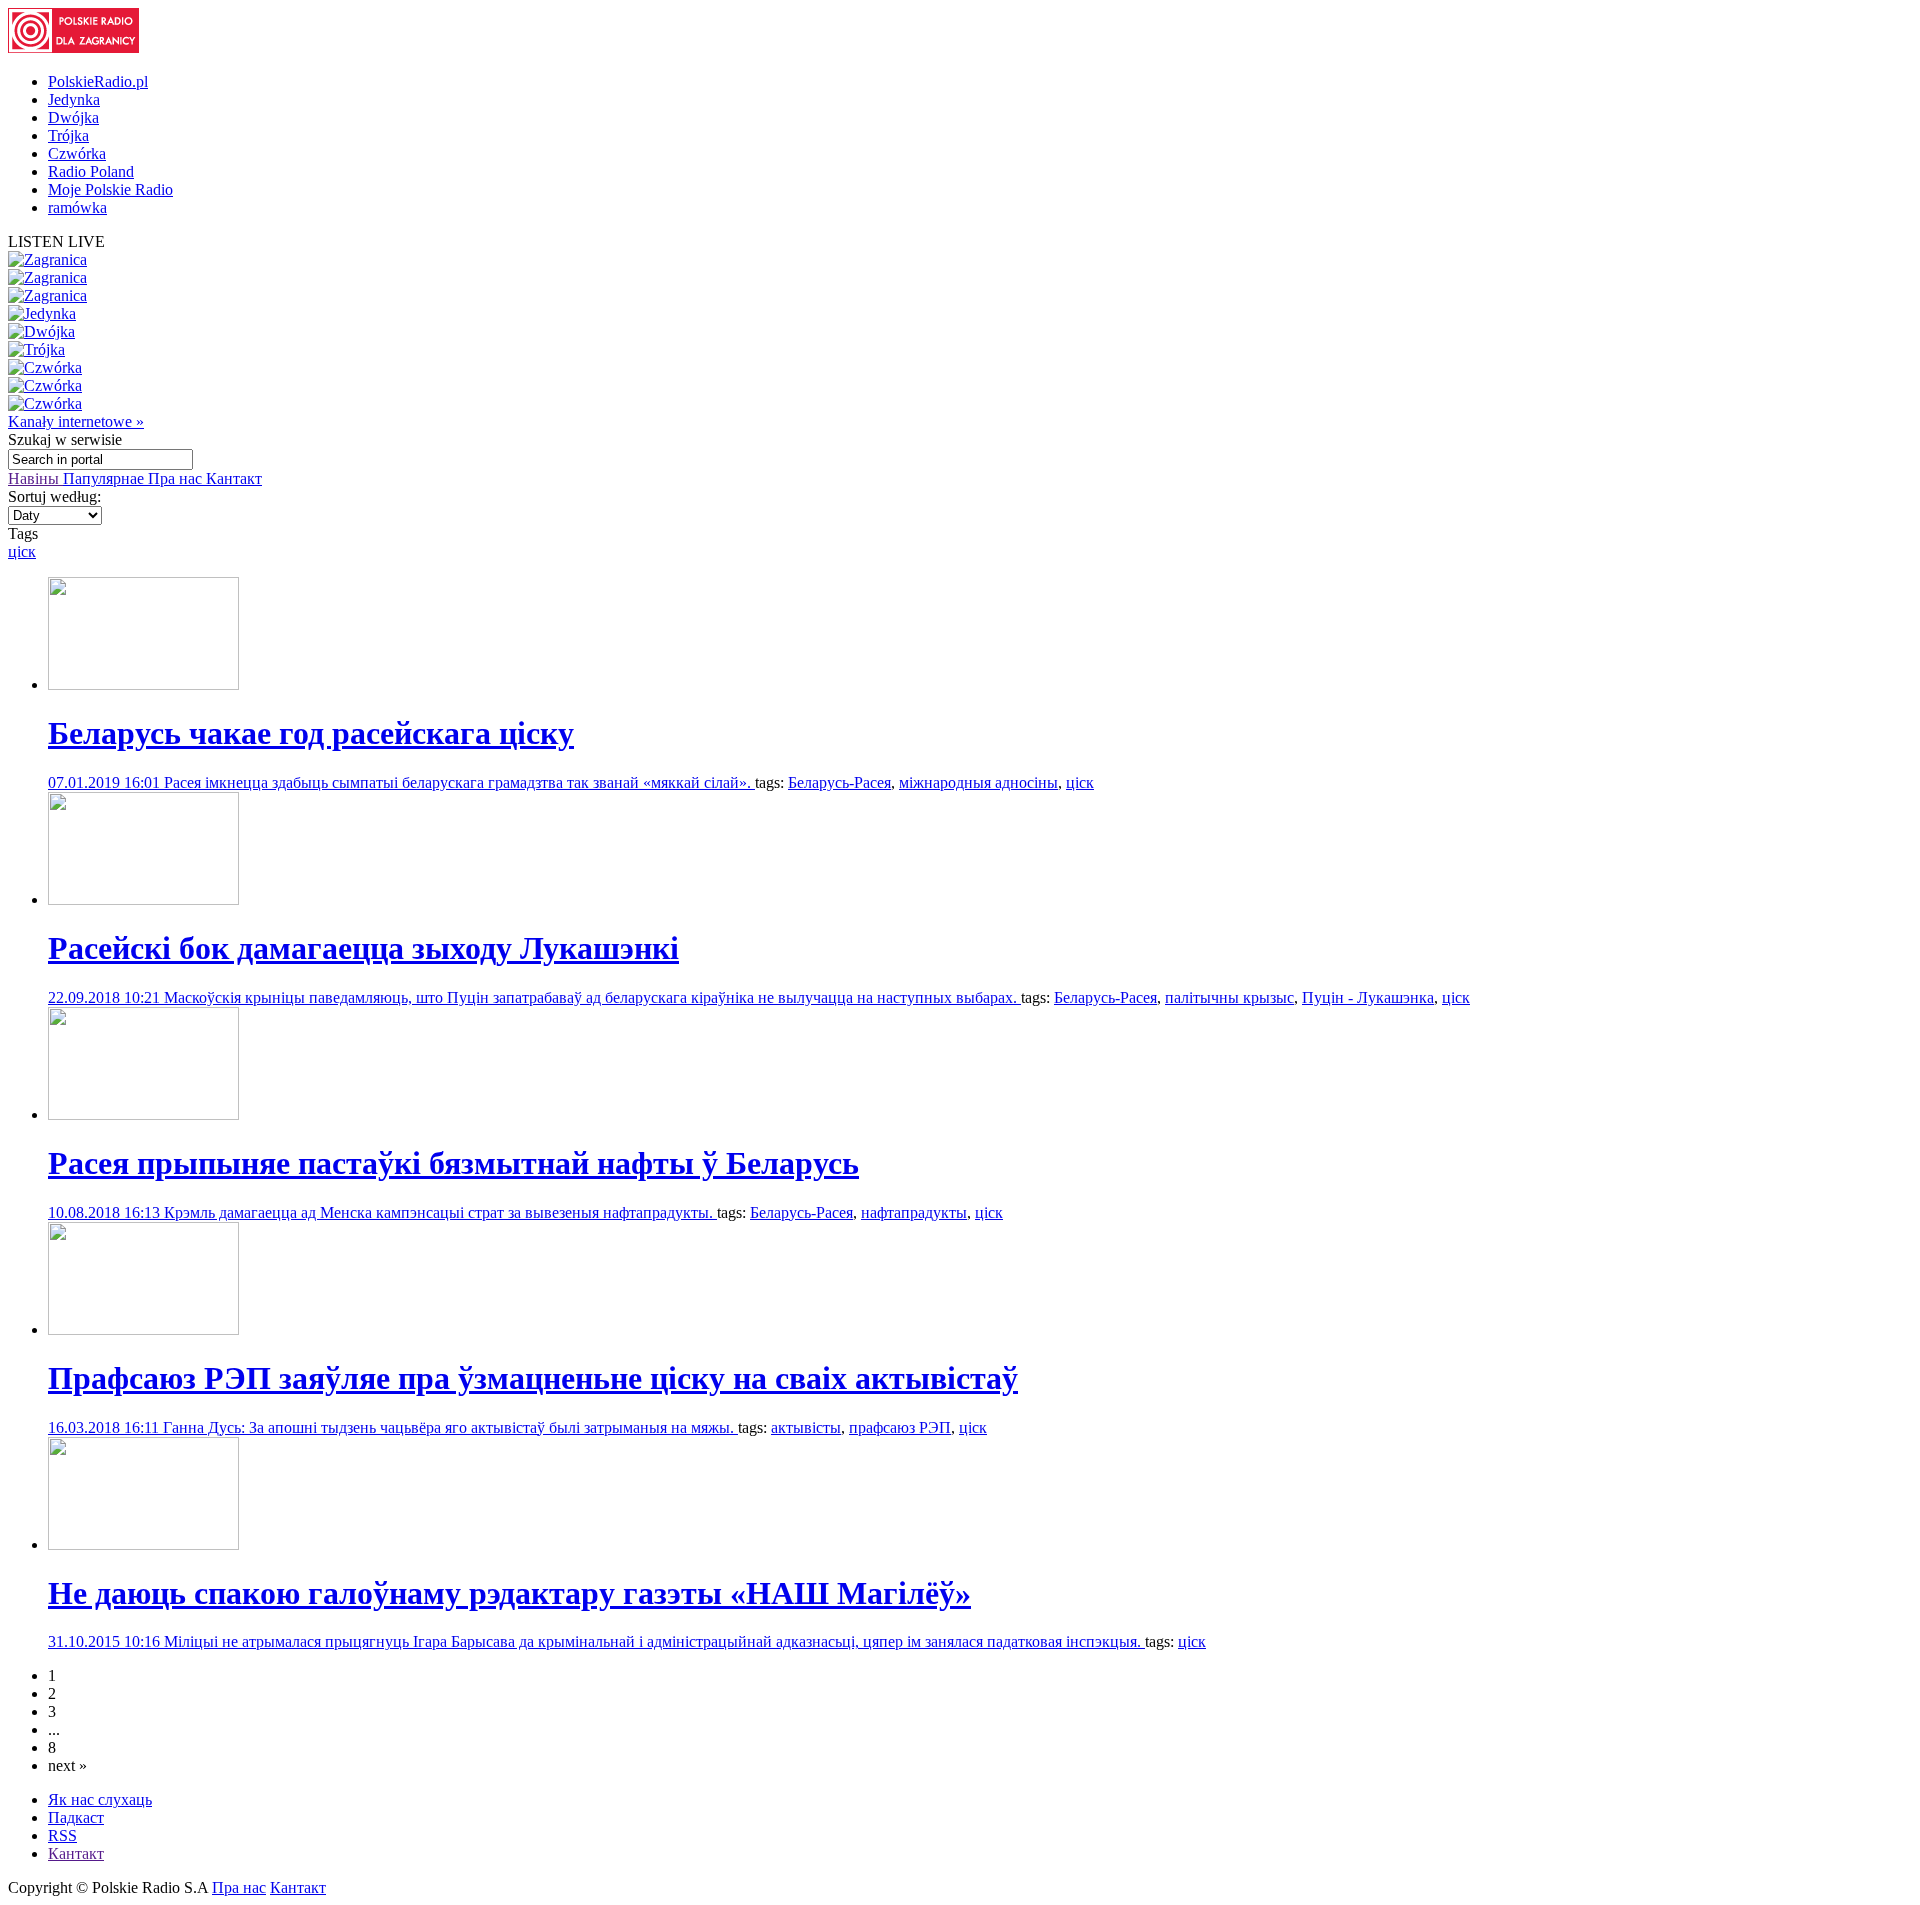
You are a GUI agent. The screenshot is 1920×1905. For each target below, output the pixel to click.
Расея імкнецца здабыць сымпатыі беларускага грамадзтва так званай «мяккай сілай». (459, 782)
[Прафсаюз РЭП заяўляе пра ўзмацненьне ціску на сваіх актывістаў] (143, 1329)
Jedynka (74, 99)
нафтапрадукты (914, 1212)
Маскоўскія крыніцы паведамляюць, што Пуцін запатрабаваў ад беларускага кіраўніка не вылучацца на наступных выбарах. (592, 997)
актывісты (806, 1427)
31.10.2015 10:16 (106, 1641)
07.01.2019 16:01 (106, 782)
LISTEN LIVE (56, 241)
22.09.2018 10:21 (106, 997)
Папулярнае (105, 478)
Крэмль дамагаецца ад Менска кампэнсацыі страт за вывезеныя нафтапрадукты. (440, 1212)
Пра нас (177, 478)
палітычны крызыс (1229, 997)
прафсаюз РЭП (900, 1427)
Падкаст (76, 1817)
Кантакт (234, 478)
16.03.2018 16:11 (105, 1427)
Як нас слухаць (100, 1799)
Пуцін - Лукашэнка (1368, 997)
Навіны (35, 478)
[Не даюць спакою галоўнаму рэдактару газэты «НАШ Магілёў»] (143, 1544)
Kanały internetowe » (76, 421)
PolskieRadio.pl (98, 81)
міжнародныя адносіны (978, 782)
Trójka (68, 135)
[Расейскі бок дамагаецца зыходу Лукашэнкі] (143, 899)
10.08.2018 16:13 (106, 1212)
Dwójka (73, 117)
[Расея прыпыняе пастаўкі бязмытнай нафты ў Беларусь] (143, 1114)
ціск (22, 551)
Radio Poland (91, 171)
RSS (62, 1835)
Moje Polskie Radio (110, 189)
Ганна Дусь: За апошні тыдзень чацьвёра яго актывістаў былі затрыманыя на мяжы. (450, 1427)
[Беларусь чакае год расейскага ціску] (143, 684)
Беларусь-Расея (839, 782)
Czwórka (77, 153)
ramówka (77, 207)
